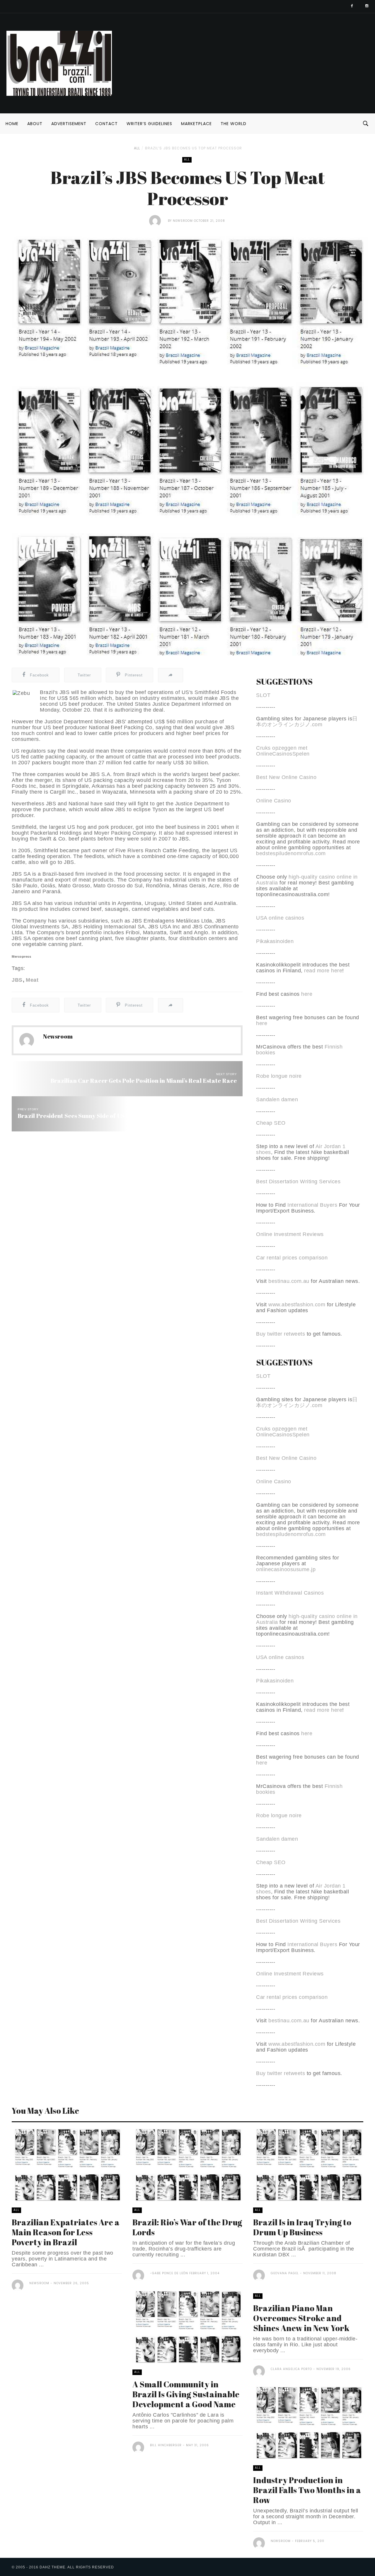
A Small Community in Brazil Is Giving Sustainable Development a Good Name (186, 2394)
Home (12, 124)
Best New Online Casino (286, 777)
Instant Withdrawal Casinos (290, 1593)
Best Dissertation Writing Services (298, 1182)
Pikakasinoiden (275, 941)
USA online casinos (280, 918)
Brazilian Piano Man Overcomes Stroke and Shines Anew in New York (301, 2318)
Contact (106, 124)
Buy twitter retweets (281, 1334)
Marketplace (196, 124)
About (35, 124)
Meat (32, 980)
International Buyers (312, 1205)
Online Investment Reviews (290, 1234)
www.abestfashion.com (297, 1305)
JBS (17, 980)
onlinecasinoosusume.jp (286, 1569)
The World (233, 124)
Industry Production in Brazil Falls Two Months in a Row (307, 2490)
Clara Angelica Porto (291, 2369)
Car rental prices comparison (292, 1258)
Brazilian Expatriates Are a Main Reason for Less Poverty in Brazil (66, 2232)
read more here (323, 971)
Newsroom (183, 221)
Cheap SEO (271, 1123)
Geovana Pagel (285, 2273)
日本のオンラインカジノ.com (307, 722)
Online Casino (274, 801)
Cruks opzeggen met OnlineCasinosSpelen (283, 751)
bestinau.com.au (289, 1281)
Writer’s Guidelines (149, 124)
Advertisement (69, 124)
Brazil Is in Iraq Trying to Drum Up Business (302, 2227)
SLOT (263, 695)
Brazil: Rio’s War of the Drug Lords (187, 2227)
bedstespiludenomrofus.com (291, 853)
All (137, 148)
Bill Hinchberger (166, 2445)
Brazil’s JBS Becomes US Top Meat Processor (194, 148)
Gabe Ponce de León (170, 2273)
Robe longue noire (279, 1076)
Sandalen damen (277, 1099)
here (307, 994)
